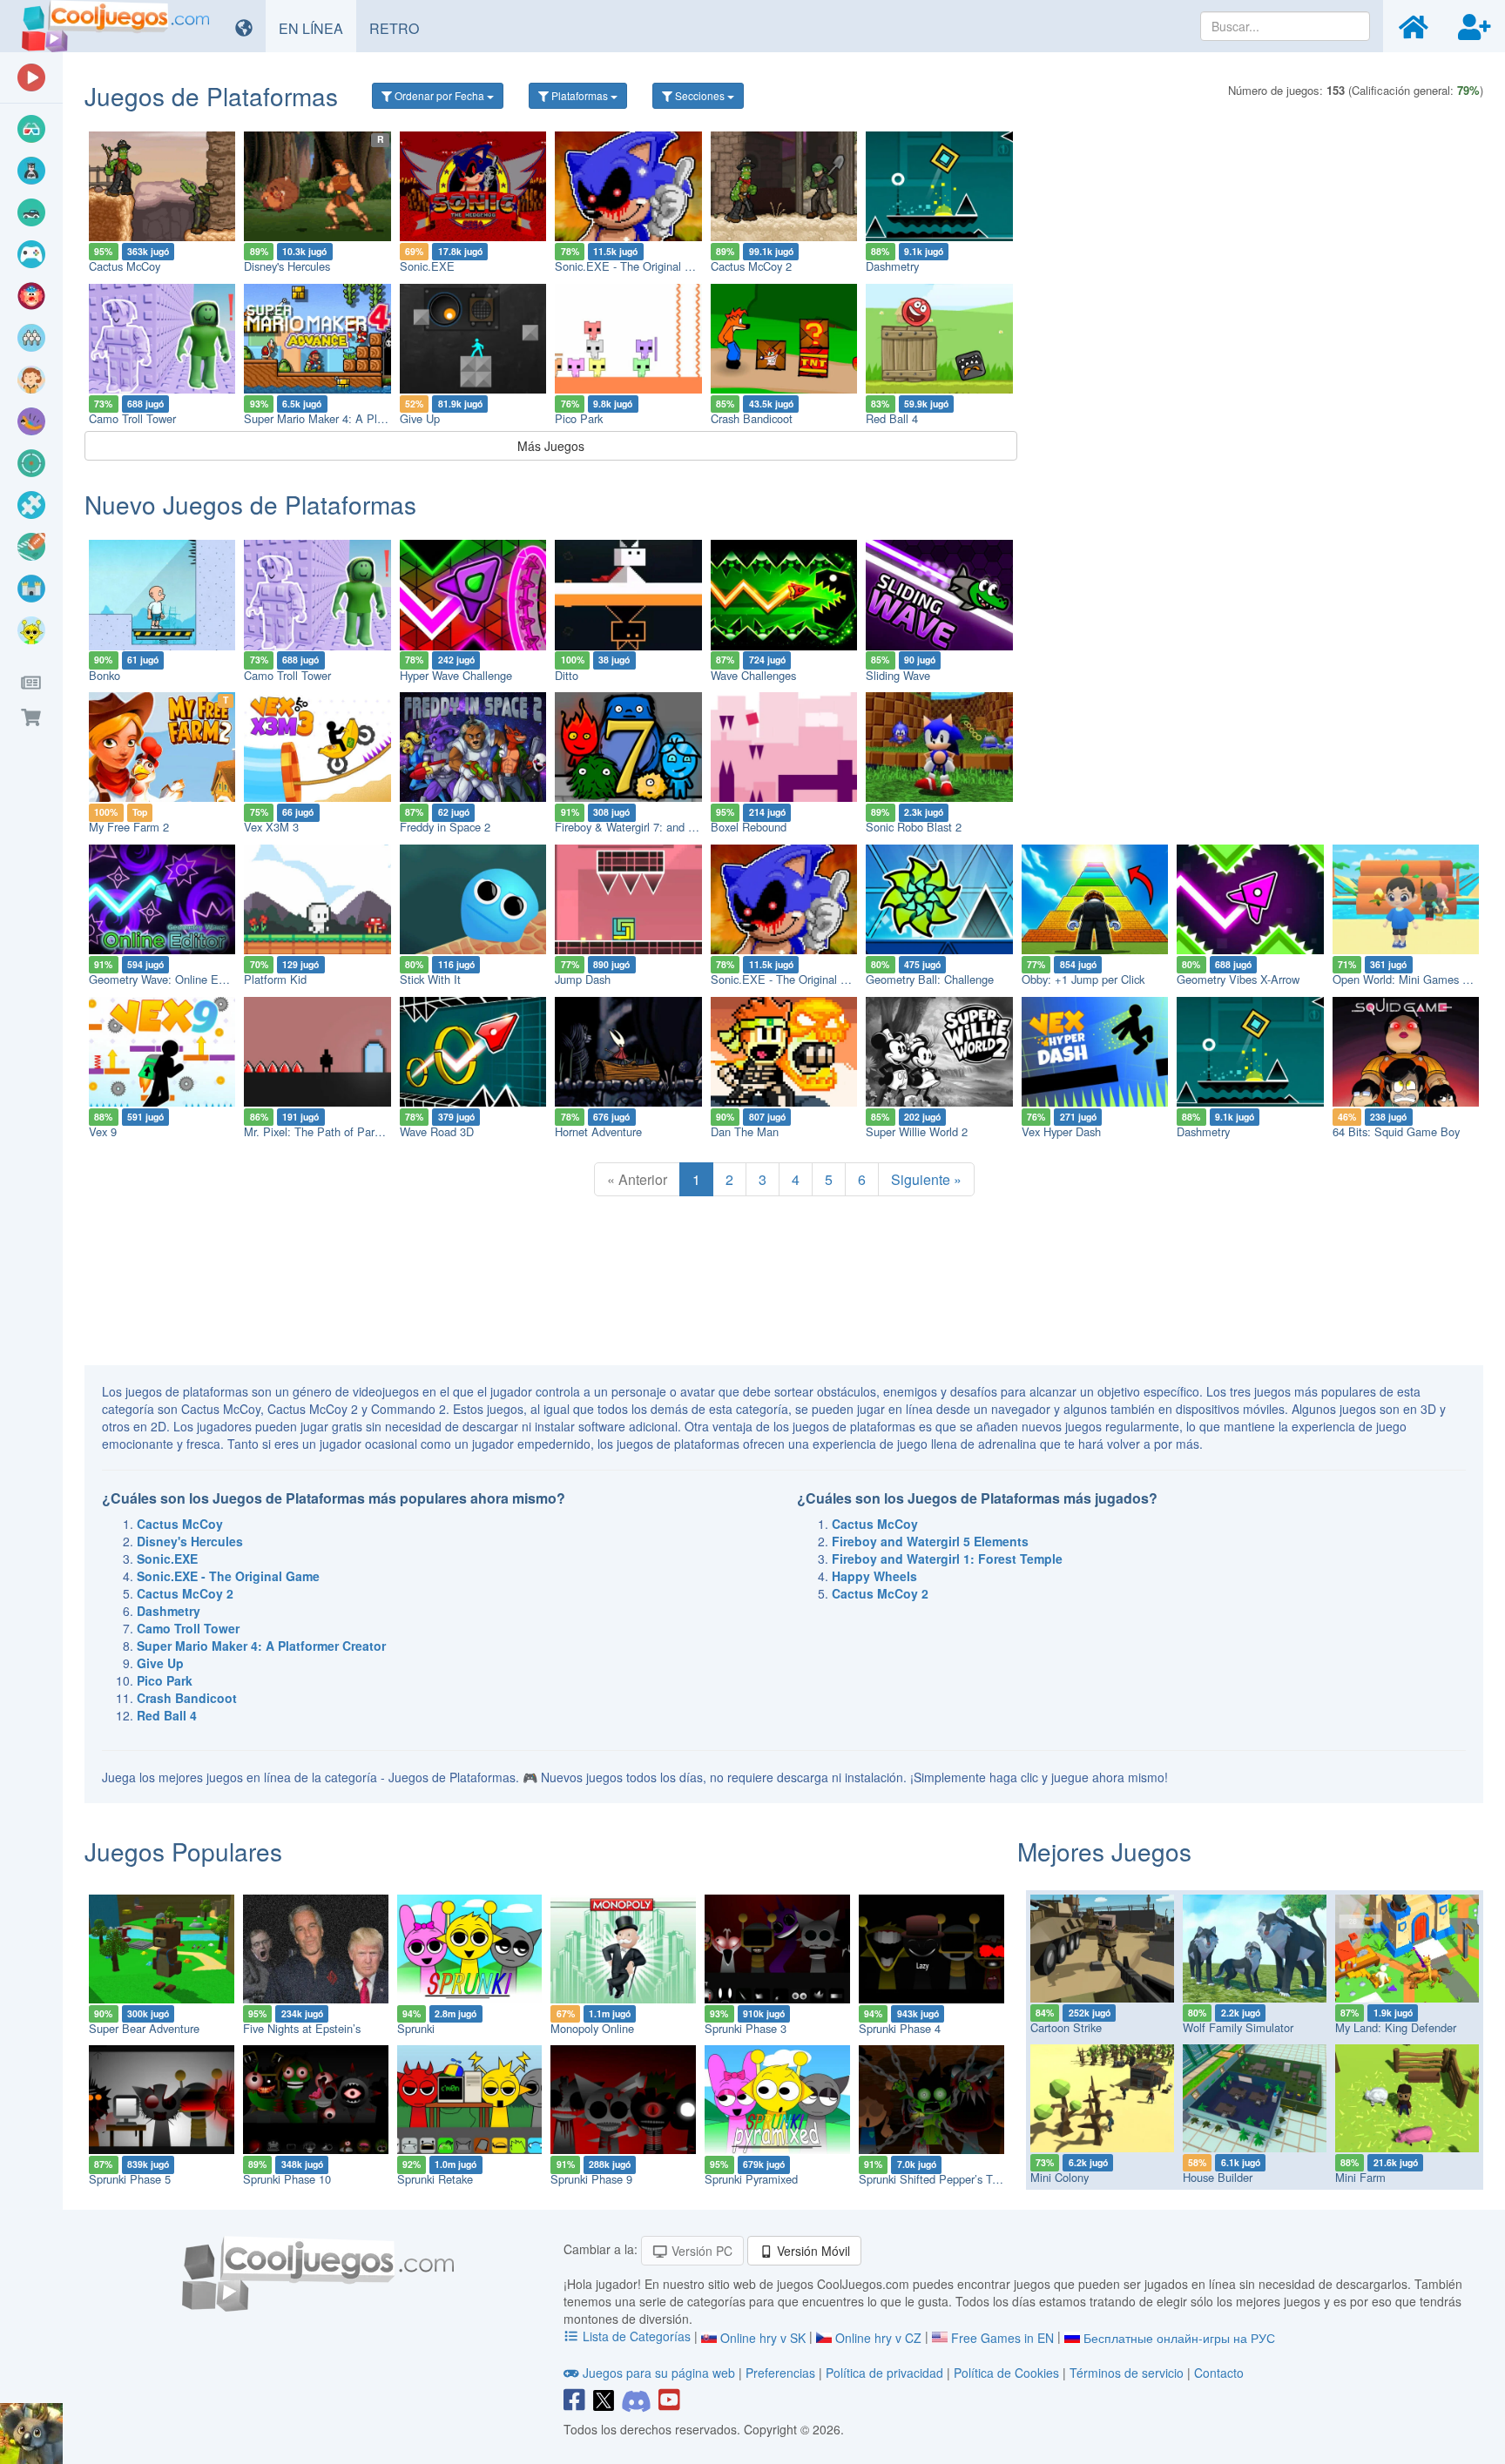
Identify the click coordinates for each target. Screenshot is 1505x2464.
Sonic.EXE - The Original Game (635, 266)
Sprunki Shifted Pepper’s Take (934, 2179)
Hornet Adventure (598, 1131)
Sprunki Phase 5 (130, 2179)
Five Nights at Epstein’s (302, 2028)
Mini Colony (1060, 2177)
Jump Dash (583, 979)
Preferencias (782, 2373)
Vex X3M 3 (271, 827)
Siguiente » (926, 1179)
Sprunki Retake (435, 2179)
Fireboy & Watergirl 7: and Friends (640, 827)
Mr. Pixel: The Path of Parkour (320, 1131)
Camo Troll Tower (132, 418)
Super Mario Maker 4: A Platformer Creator (351, 418)
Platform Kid (275, 979)
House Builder (1218, 2177)
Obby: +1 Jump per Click (1083, 979)
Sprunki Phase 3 (746, 2028)
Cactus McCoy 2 (751, 266)
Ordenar (438, 95)
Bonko (105, 675)
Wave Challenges (753, 675)
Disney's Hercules (287, 266)
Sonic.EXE (427, 266)
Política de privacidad (884, 2373)
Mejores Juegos (1104, 1851)
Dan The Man (745, 1131)
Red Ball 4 (892, 418)
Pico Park (579, 418)
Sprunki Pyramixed (751, 2179)
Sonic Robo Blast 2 (914, 827)
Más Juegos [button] (551, 446)
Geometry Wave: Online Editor (165, 979)
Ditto (567, 675)
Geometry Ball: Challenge (930, 979)
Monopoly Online (592, 2028)
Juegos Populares (183, 1851)
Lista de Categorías (637, 2336)
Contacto (1219, 2373)
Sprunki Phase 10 (287, 2179)
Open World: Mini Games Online (1414, 979)
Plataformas (580, 95)
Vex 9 (103, 1131)
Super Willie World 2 (917, 1131)
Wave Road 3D (437, 1131)
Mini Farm (1360, 2177)
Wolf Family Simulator (1238, 2027)
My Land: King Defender (1396, 2027)
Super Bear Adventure (144, 2028)
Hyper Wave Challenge (456, 675)
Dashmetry (892, 266)
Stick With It (430, 979)
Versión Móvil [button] (812, 2251)
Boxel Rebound (749, 827)
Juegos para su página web (659, 2373)
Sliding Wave (898, 675)
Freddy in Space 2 (445, 827)
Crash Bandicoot (752, 418)
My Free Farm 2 (129, 827)
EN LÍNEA (317, 28)
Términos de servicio (1127, 2373)
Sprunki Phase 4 (900, 2028)
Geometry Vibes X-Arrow (1238, 979)
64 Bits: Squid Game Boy (1396, 1131)
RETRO (401, 28)
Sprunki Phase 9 (591, 2179)
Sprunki (416, 2028)
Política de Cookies (1006, 2373)
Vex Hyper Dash (1061, 1131)
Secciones (700, 95)
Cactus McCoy (125, 266)
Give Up (420, 418)
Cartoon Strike (1066, 2027)
